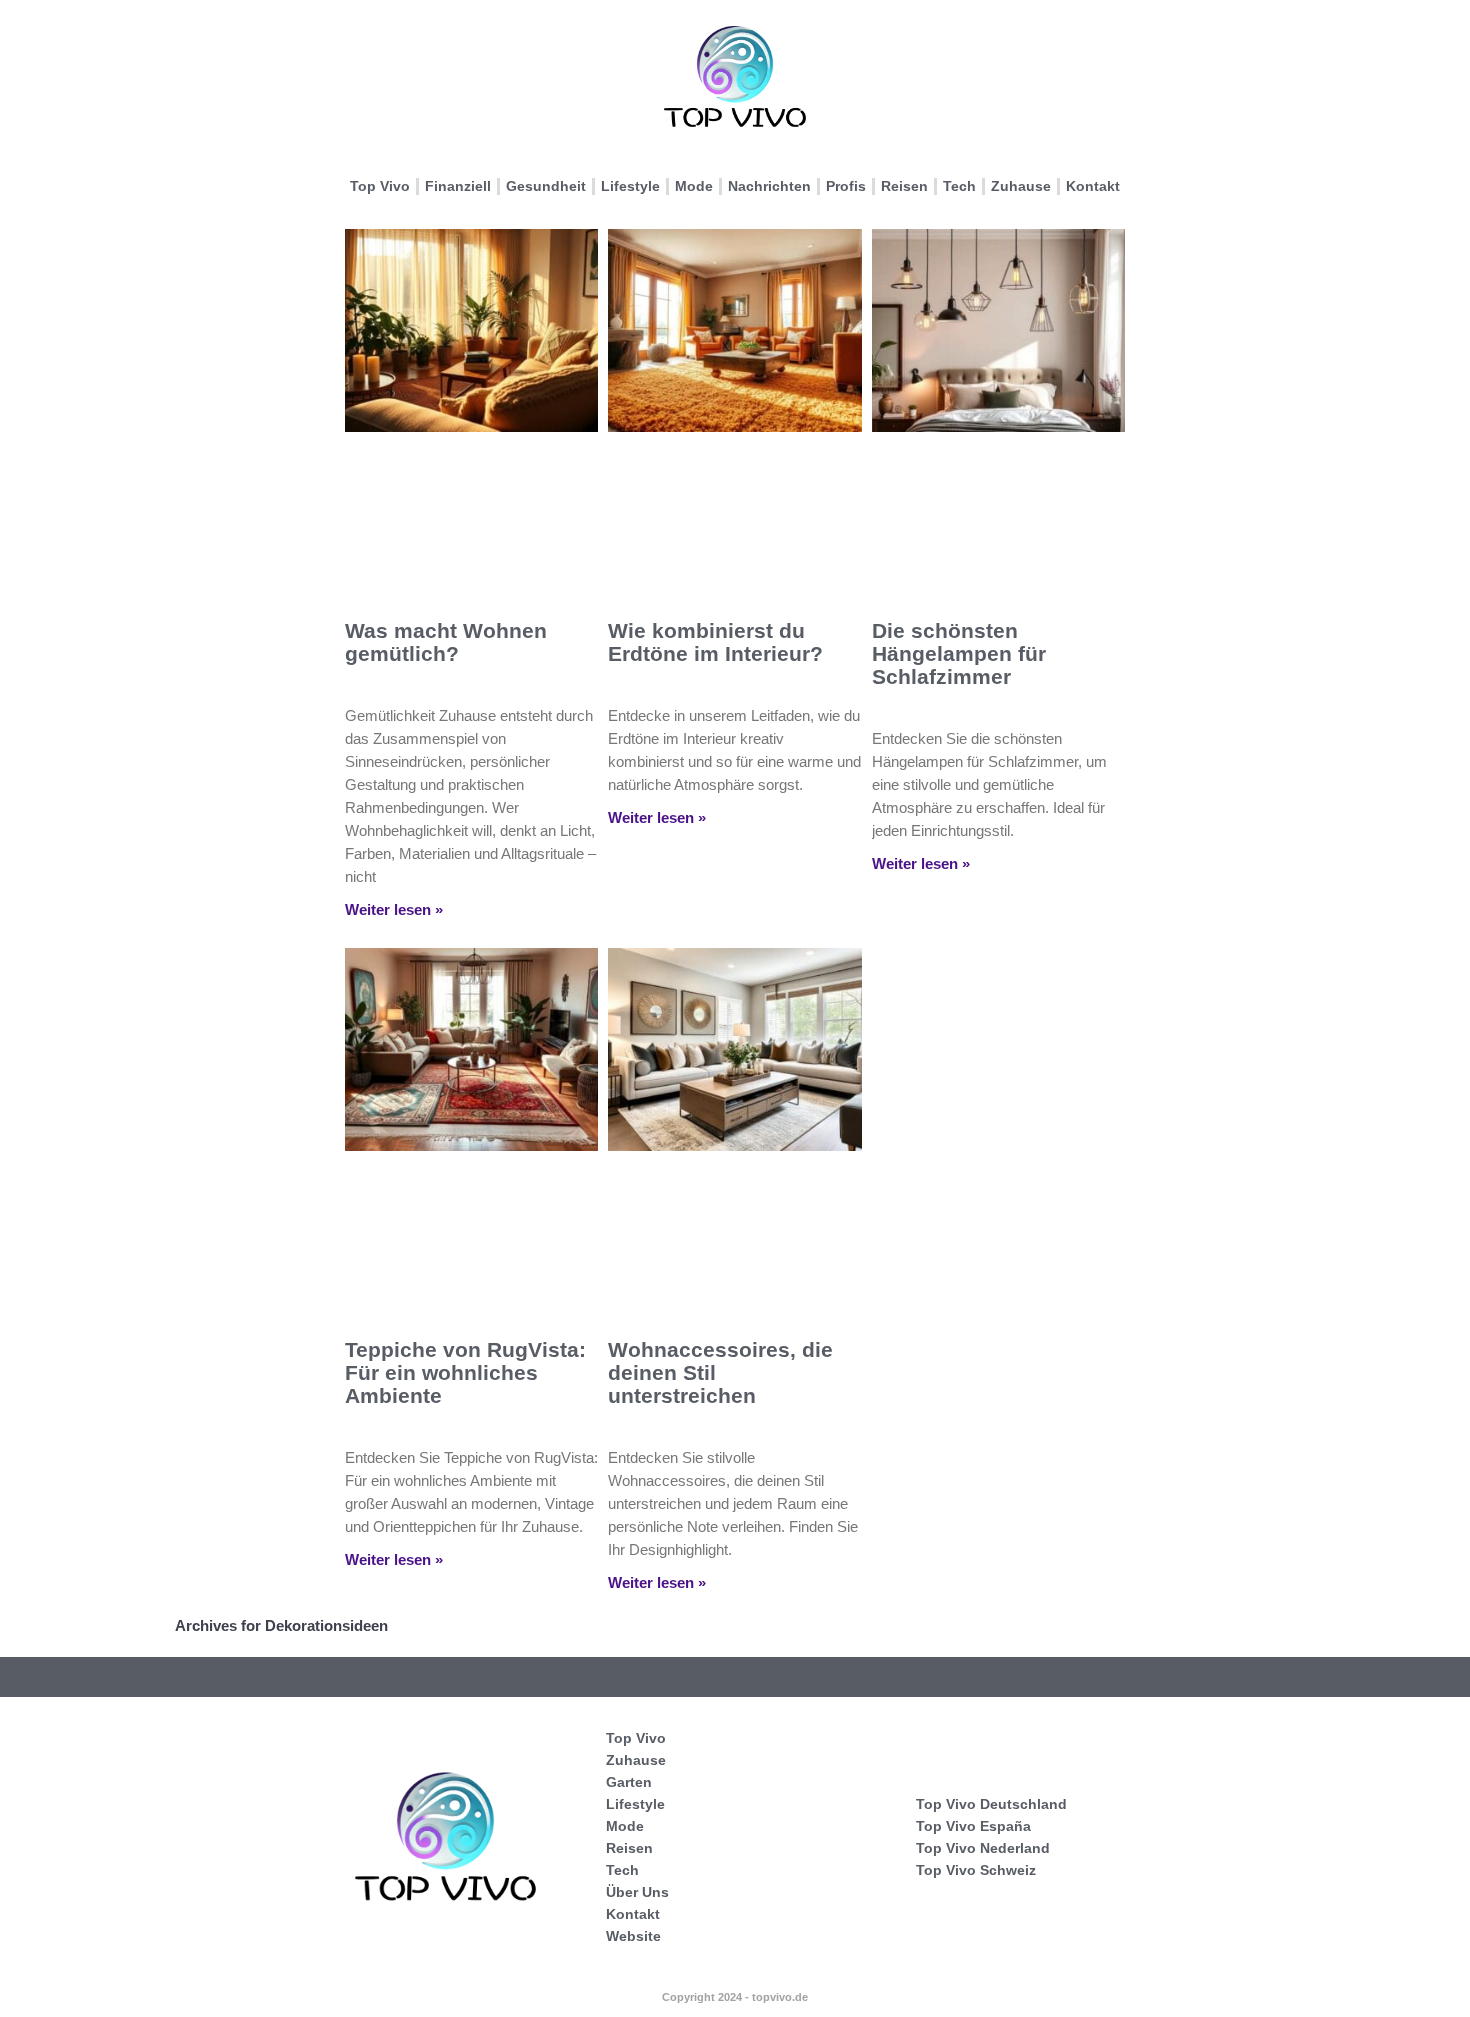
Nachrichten (769, 186)
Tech (959, 186)
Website (633, 1936)
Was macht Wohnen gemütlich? (446, 642)
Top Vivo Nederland (983, 1848)
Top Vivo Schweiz (976, 1870)
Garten (629, 1782)
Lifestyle (630, 186)
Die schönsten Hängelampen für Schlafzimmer (959, 653)
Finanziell (458, 186)
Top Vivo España (973, 1826)
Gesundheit (546, 186)
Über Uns (637, 1892)
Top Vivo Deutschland (991, 1804)
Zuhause (1021, 186)
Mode (694, 186)
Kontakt (1093, 186)
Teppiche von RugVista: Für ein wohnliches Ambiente (465, 1372)
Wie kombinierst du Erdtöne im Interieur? (715, 642)
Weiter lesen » (394, 909)
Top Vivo (380, 186)
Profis (846, 186)
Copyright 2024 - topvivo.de (735, 1997)
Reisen (904, 186)
